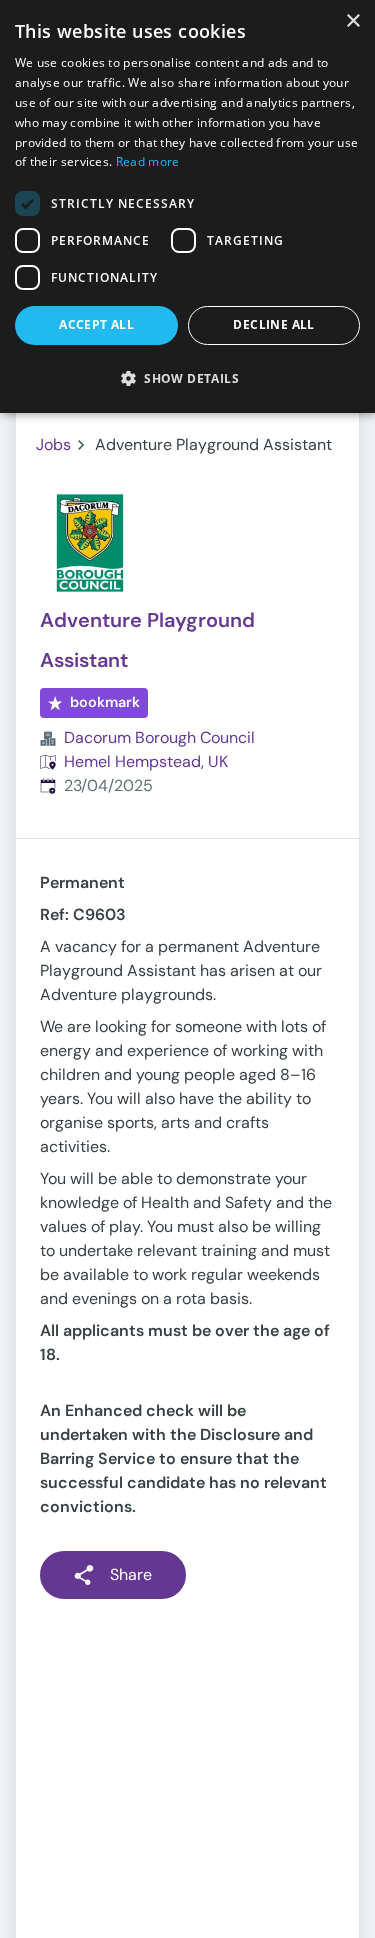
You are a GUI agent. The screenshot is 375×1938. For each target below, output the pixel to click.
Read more (148, 161)
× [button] (352, 21)
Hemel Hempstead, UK (146, 761)
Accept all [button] (96, 324)
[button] (187, 378)
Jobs (53, 444)
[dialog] (187, 206)
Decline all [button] (273, 324)
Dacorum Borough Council (159, 737)
